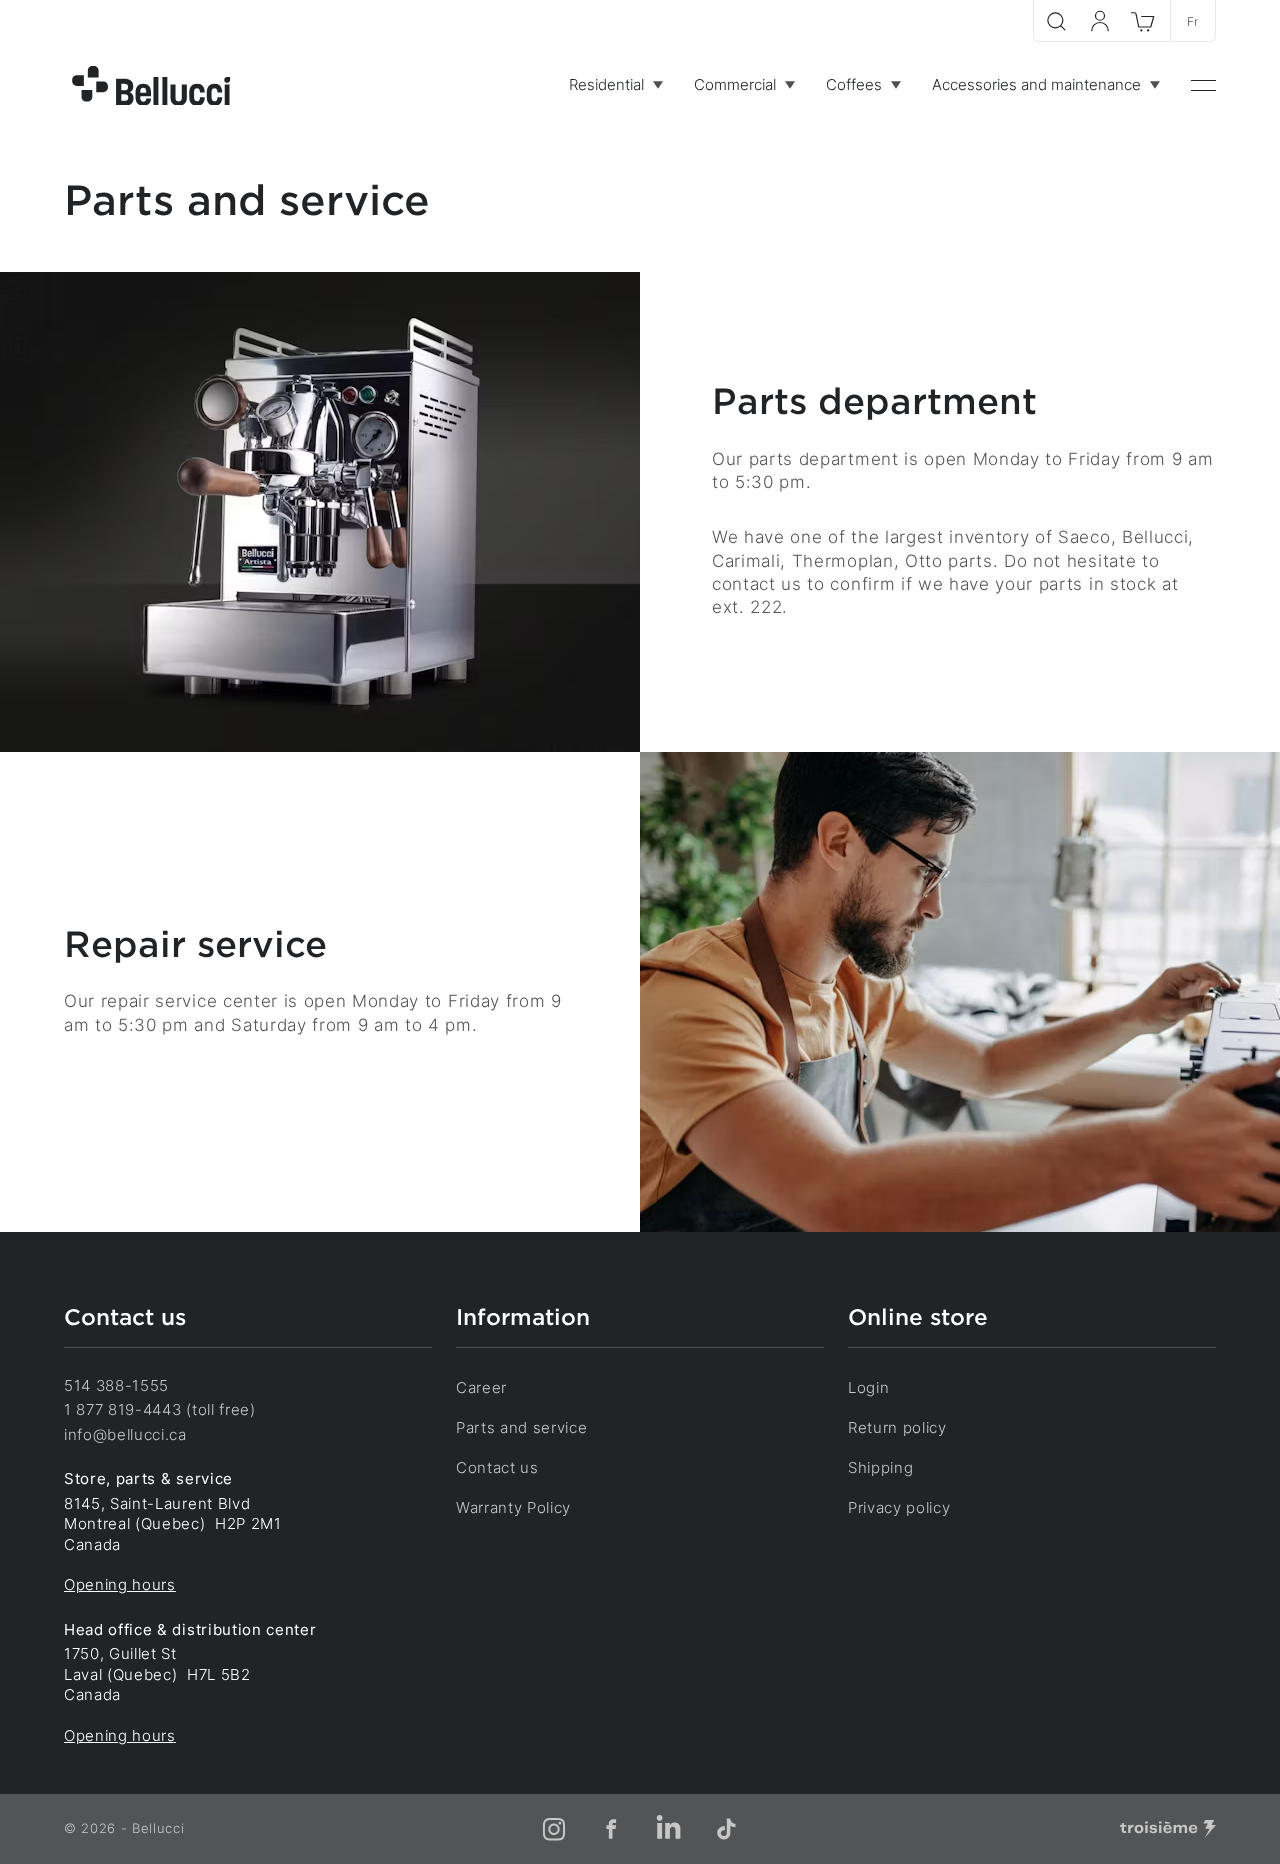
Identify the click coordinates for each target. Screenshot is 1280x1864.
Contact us (497, 1468)
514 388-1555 (116, 1386)
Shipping (880, 1468)
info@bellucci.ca (125, 1435)
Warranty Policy (513, 1508)
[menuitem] (615, 85)
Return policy (897, 1428)
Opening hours (120, 1585)
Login (868, 1388)
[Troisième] (1168, 1829)
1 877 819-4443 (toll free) (160, 1410)
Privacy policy (899, 1508)
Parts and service (522, 1428)
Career (481, 1388)
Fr (1193, 21)
